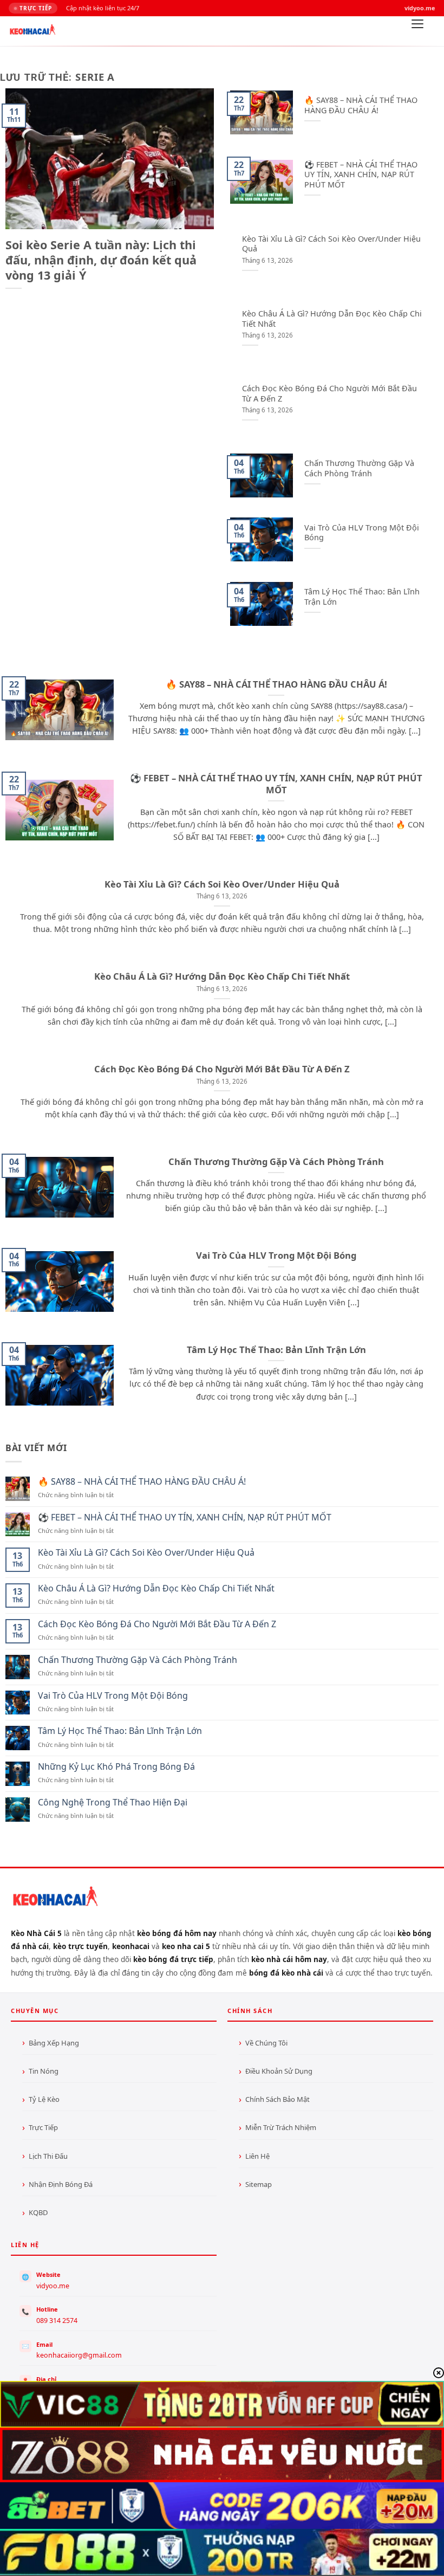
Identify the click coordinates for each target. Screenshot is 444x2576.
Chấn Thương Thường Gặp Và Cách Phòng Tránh (359, 468)
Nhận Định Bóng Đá (61, 2184)
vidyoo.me (53, 2286)
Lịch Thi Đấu (48, 2156)
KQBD (38, 2212)
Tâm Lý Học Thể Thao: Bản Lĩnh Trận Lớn (362, 597)
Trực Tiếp (43, 2127)
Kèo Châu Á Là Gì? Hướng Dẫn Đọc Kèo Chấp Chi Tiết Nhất (332, 319)
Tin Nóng (44, 2071)
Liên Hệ (257, 2156)
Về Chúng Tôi (266, 2043)
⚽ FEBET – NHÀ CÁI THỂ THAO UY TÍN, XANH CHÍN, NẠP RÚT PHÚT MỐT (361, 175)
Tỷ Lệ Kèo (44, 2099)
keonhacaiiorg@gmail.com (79, 2355)
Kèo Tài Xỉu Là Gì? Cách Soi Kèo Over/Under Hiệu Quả (331, 244)
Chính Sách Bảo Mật (277, 2099)
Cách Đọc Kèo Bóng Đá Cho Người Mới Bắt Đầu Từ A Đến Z (329, 394)
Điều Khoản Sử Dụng (279, 2071)
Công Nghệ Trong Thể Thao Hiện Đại (113, 1802)
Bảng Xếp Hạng (54, 2043)
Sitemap (259, 2184)
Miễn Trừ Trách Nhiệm (281, 2127)
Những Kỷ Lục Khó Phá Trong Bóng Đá (116, 1767)
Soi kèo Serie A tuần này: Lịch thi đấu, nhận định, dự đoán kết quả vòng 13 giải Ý (101, 260)
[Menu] (417, 27)
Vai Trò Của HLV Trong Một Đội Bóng (362, 533)
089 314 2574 (57, 2321)
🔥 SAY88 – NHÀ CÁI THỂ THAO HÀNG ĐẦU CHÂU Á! (361, 105)
